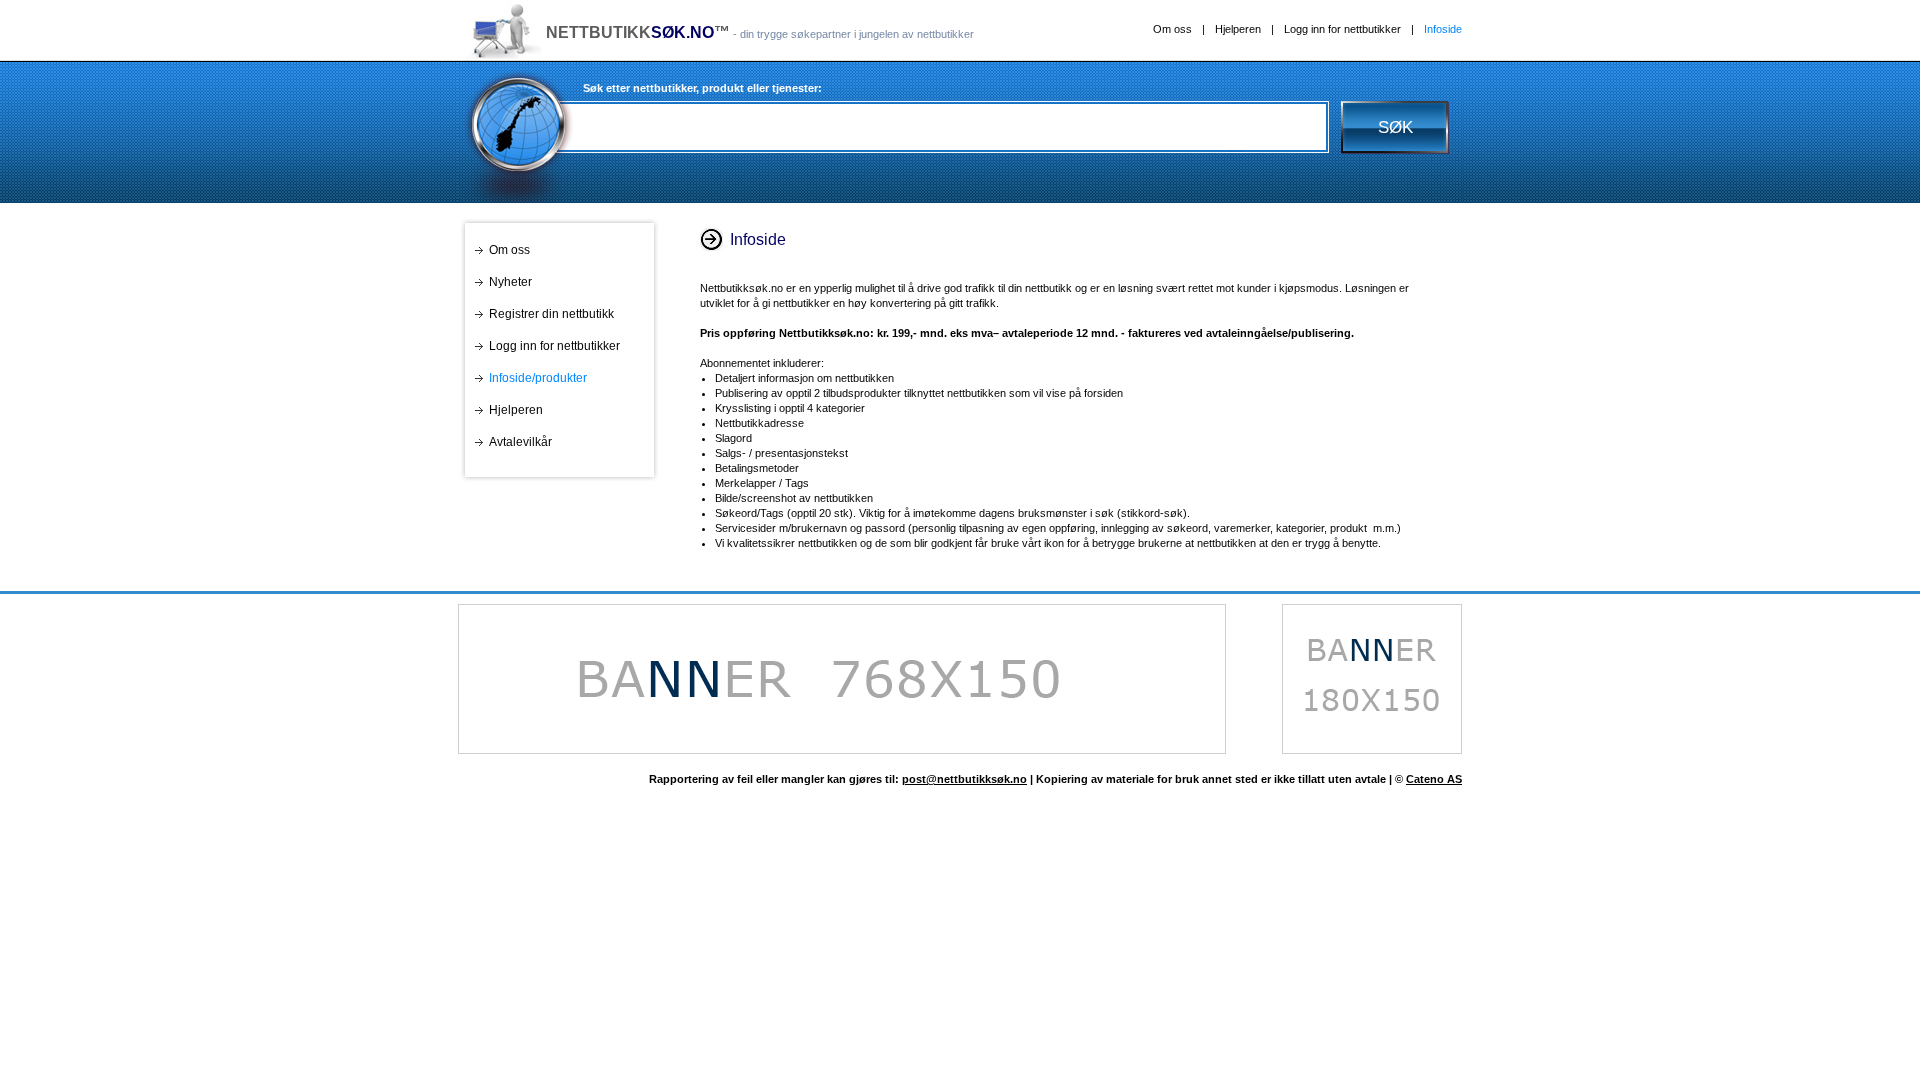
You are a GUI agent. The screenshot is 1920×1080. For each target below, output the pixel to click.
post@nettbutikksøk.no (964, 779)
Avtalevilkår (520, 442)
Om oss (1172, 29)
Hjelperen (1238, 29)
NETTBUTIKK (630, 32)
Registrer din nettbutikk (551, 314)
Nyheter (510, 282)
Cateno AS (1434, 779)
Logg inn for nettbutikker (1342, 29)
